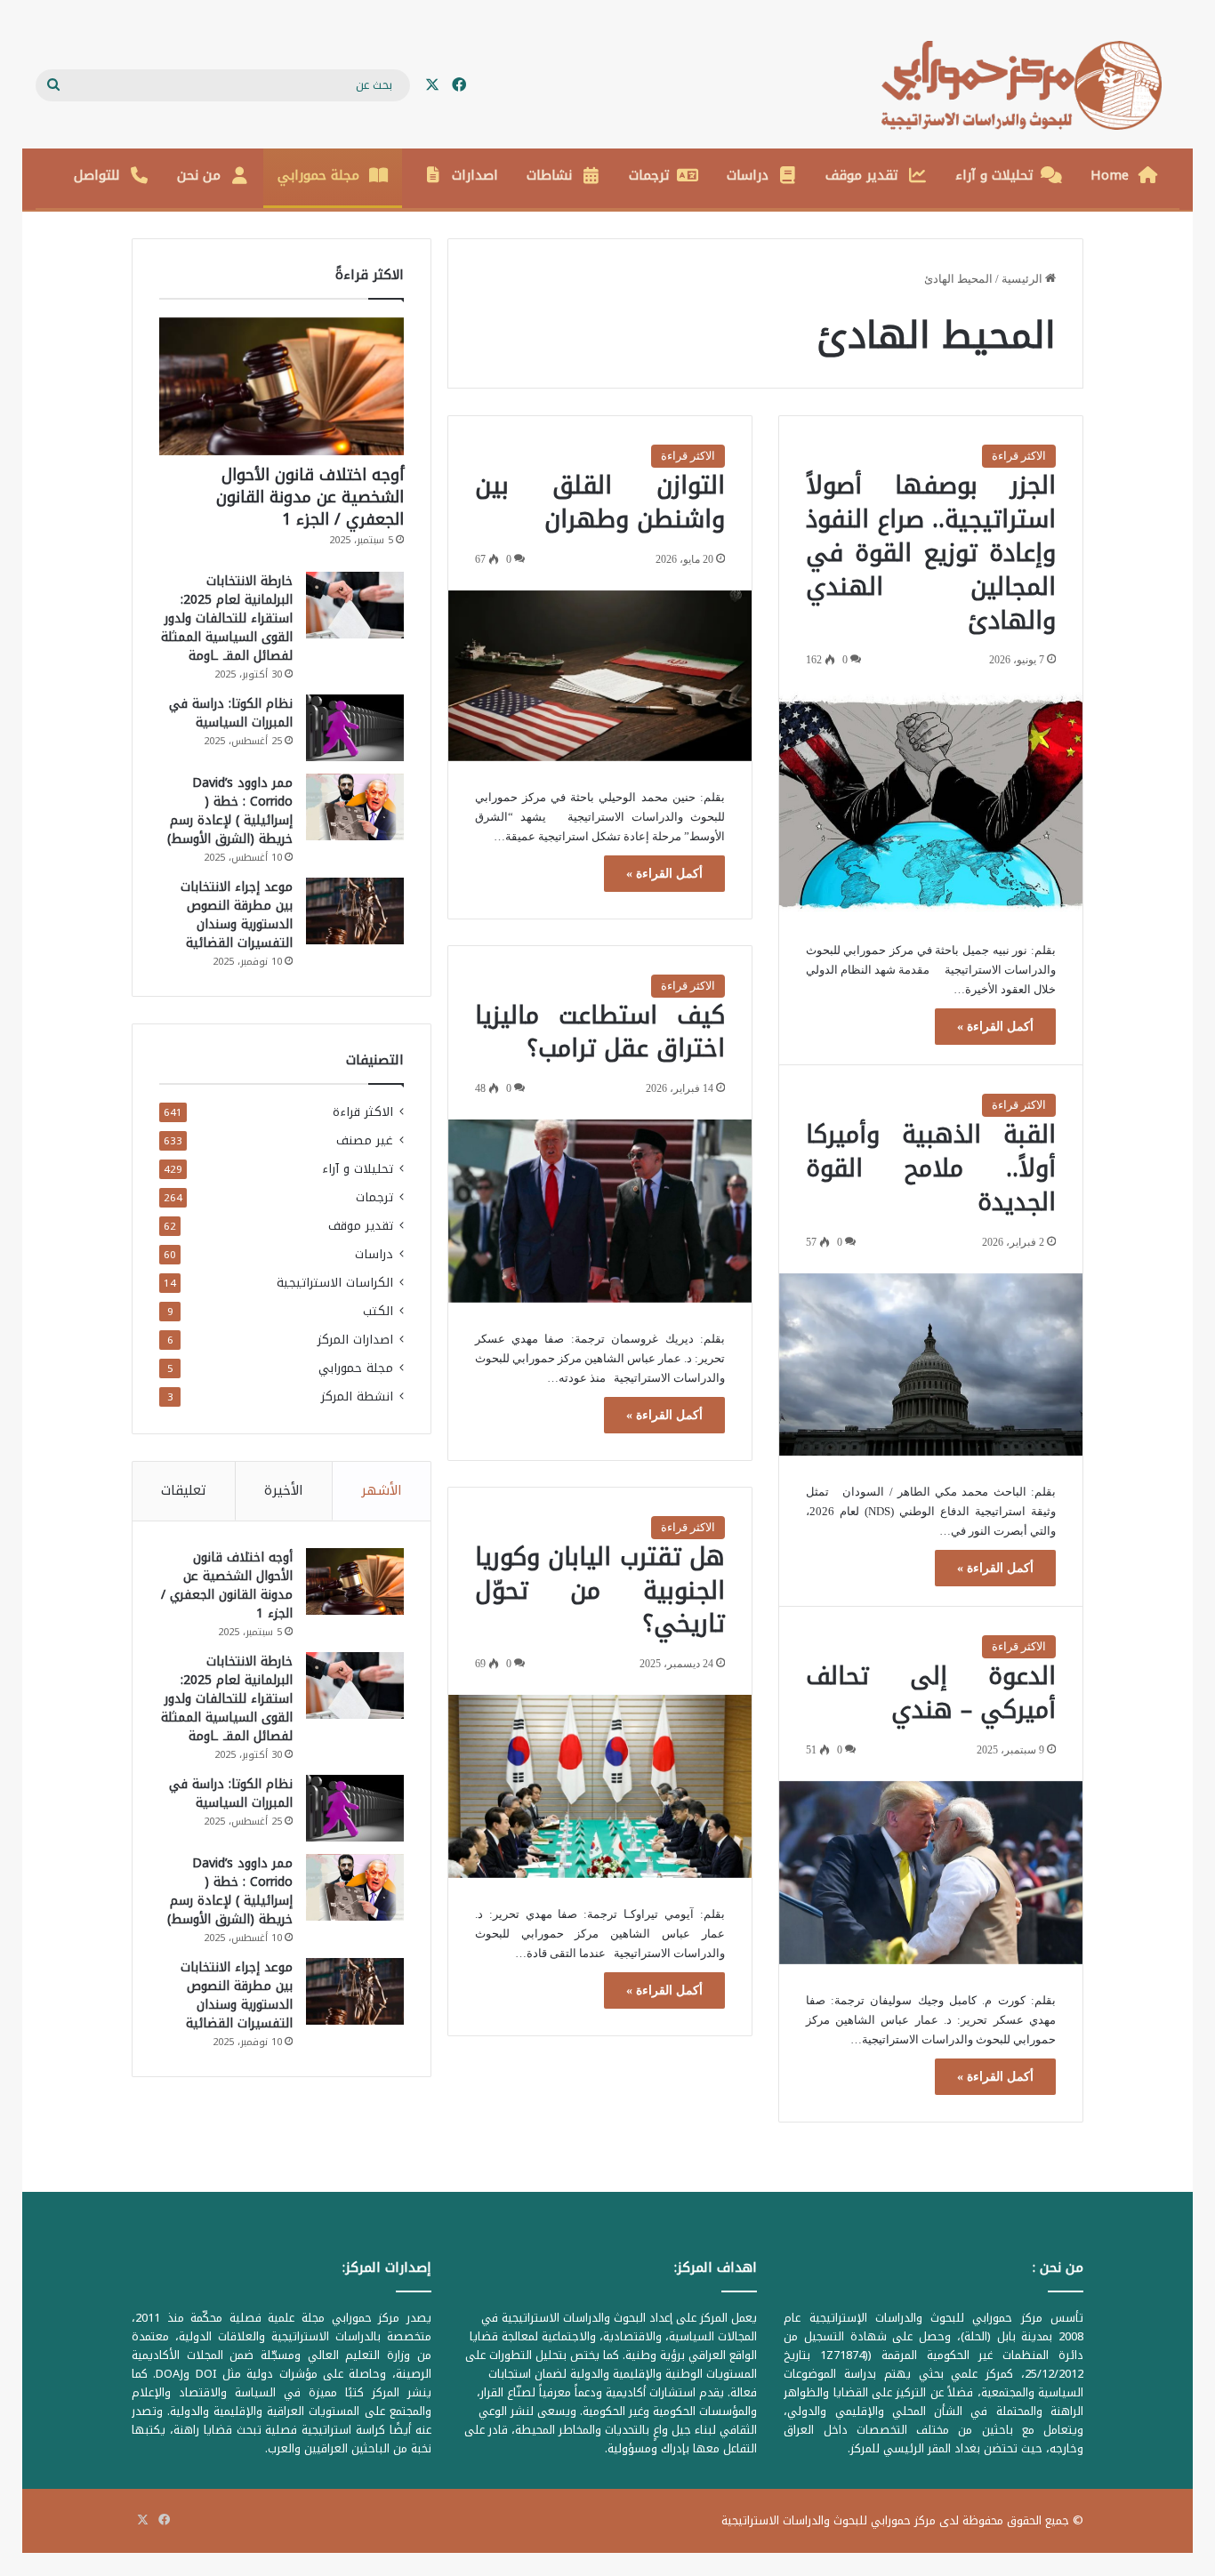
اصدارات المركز (355, 1340)
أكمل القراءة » (995, 1027)
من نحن (199, 175)
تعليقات (184, 1490)
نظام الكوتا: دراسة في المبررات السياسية (231, 713)
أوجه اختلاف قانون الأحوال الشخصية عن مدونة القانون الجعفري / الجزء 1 (310, 497)
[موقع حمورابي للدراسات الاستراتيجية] (1030, 85)
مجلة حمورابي (318, 175)
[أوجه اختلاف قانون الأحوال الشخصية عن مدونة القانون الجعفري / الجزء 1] (282, 386)
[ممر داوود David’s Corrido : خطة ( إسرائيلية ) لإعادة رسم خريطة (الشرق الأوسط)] (355, 807)
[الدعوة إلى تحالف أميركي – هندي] (931, 1873)
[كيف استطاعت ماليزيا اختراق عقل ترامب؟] (600, 1211)
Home (1110, 175)
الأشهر (382, 1490)
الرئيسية (1023, 279)
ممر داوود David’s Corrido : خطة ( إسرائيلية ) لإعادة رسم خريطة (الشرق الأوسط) (230, 811)
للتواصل (97, 175)
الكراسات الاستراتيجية (335, 1283)
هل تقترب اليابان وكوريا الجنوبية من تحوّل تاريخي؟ (600, 1591)
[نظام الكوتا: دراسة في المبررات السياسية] (355, 728)
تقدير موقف (862, 175)
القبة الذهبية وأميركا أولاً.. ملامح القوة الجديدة (931, 1168)
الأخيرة (284, 1490)
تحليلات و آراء (994, 175)
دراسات (748, 175)
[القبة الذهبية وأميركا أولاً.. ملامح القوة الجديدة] (931, 1365)
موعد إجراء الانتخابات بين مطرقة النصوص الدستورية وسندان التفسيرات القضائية (237, 915)
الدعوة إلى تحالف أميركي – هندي (931, 1693)
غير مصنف (365, 1140)
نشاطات (549, 175)
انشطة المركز (357, 1396)
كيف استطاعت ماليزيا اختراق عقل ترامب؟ (600, 1032)
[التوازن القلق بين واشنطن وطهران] (600, 676)
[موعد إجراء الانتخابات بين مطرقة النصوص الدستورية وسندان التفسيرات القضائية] (355, 911)
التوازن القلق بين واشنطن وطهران (600, 502)
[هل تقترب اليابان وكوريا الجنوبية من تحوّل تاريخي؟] (600, 1786)
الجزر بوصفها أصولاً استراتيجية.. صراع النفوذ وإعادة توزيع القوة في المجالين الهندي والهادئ (931, 553)
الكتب (378, 1311)
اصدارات (475, 175)
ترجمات (649, 175)
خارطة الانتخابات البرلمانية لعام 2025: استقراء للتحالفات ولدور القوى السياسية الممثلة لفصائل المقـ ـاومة (227, 618)
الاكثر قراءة (1019, 456)
